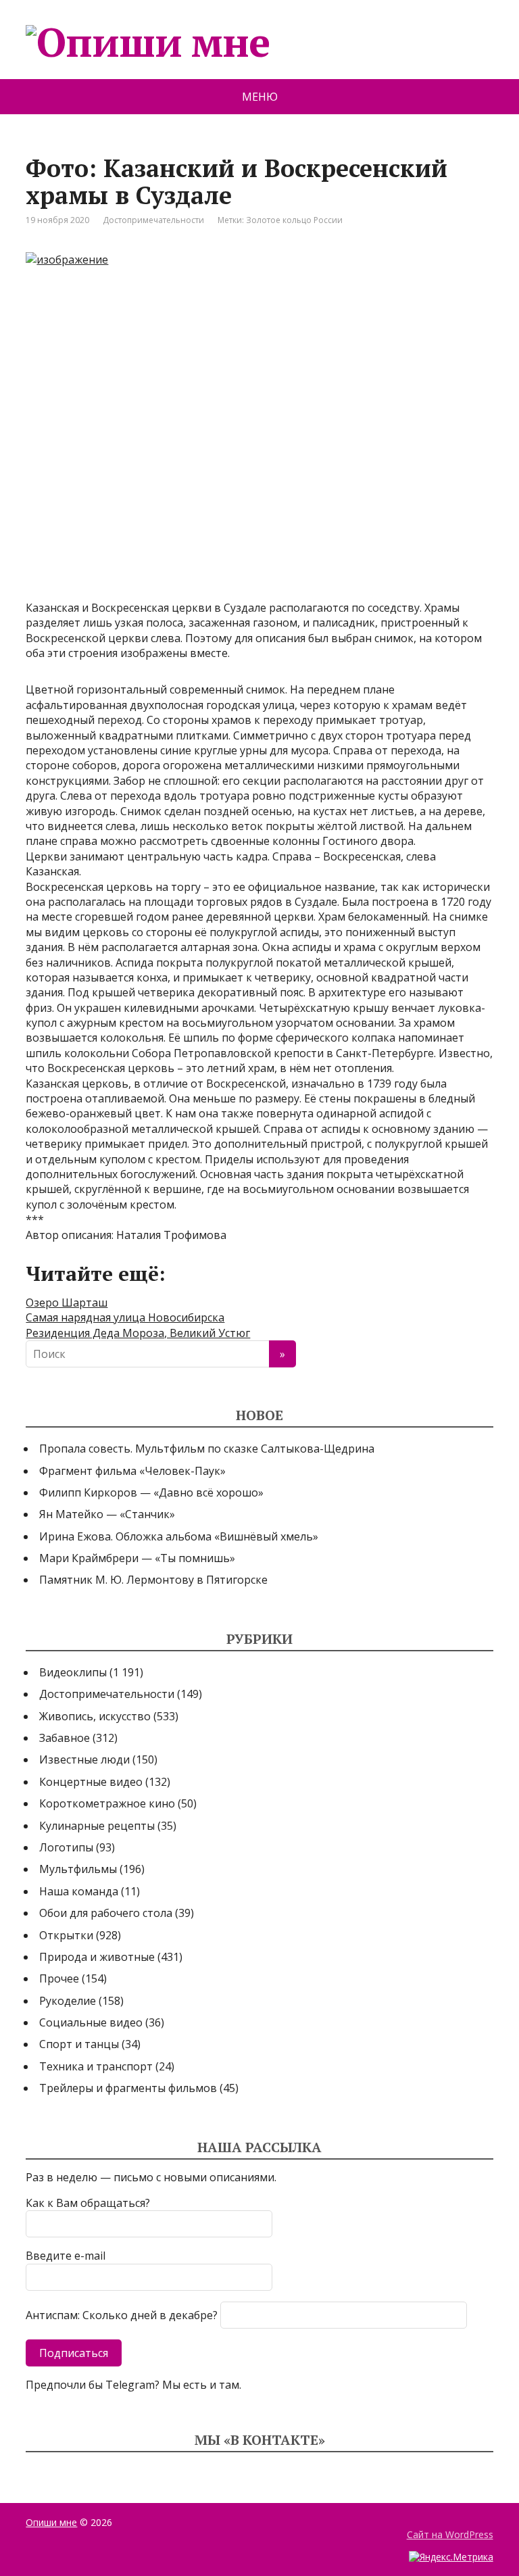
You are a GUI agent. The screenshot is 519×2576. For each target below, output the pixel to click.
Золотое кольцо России (294, 220)
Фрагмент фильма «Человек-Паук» (132, 1471)
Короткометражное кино (107, 1803)
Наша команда (79, 1891)
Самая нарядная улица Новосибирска (125, 1317)
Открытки (66, 1935)
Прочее (59, 1978)
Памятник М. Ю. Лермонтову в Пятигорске (153, 1580)
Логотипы (66, 1847)
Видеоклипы (73, 1672)
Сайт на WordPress (450, 2534)
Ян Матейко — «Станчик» (107, 1514)
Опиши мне (51, 2522)
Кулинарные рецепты (97, 1826)
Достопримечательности (153, 220)
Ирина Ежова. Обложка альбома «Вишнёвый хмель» (179, 1536)
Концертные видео (91, 1782)
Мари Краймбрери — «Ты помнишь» (137, 1558)
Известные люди (84, 1759)
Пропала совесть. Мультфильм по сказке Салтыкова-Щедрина (207, 1449)
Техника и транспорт (96, 2066)
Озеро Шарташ (67, 1303)
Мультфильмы (78, 1869)
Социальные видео (91, 2022)
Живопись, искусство (95, 1716)
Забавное (65, 1738)
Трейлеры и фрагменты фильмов (128, 2088)
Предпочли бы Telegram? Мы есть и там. (133, 2385)
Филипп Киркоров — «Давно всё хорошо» (151, 1492)
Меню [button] (260, 97)
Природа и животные (97, 1957)
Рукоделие (68, 2001)
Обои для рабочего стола (106, 1913)
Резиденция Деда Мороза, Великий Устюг (138, 1333)
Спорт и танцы (79, 2044)
